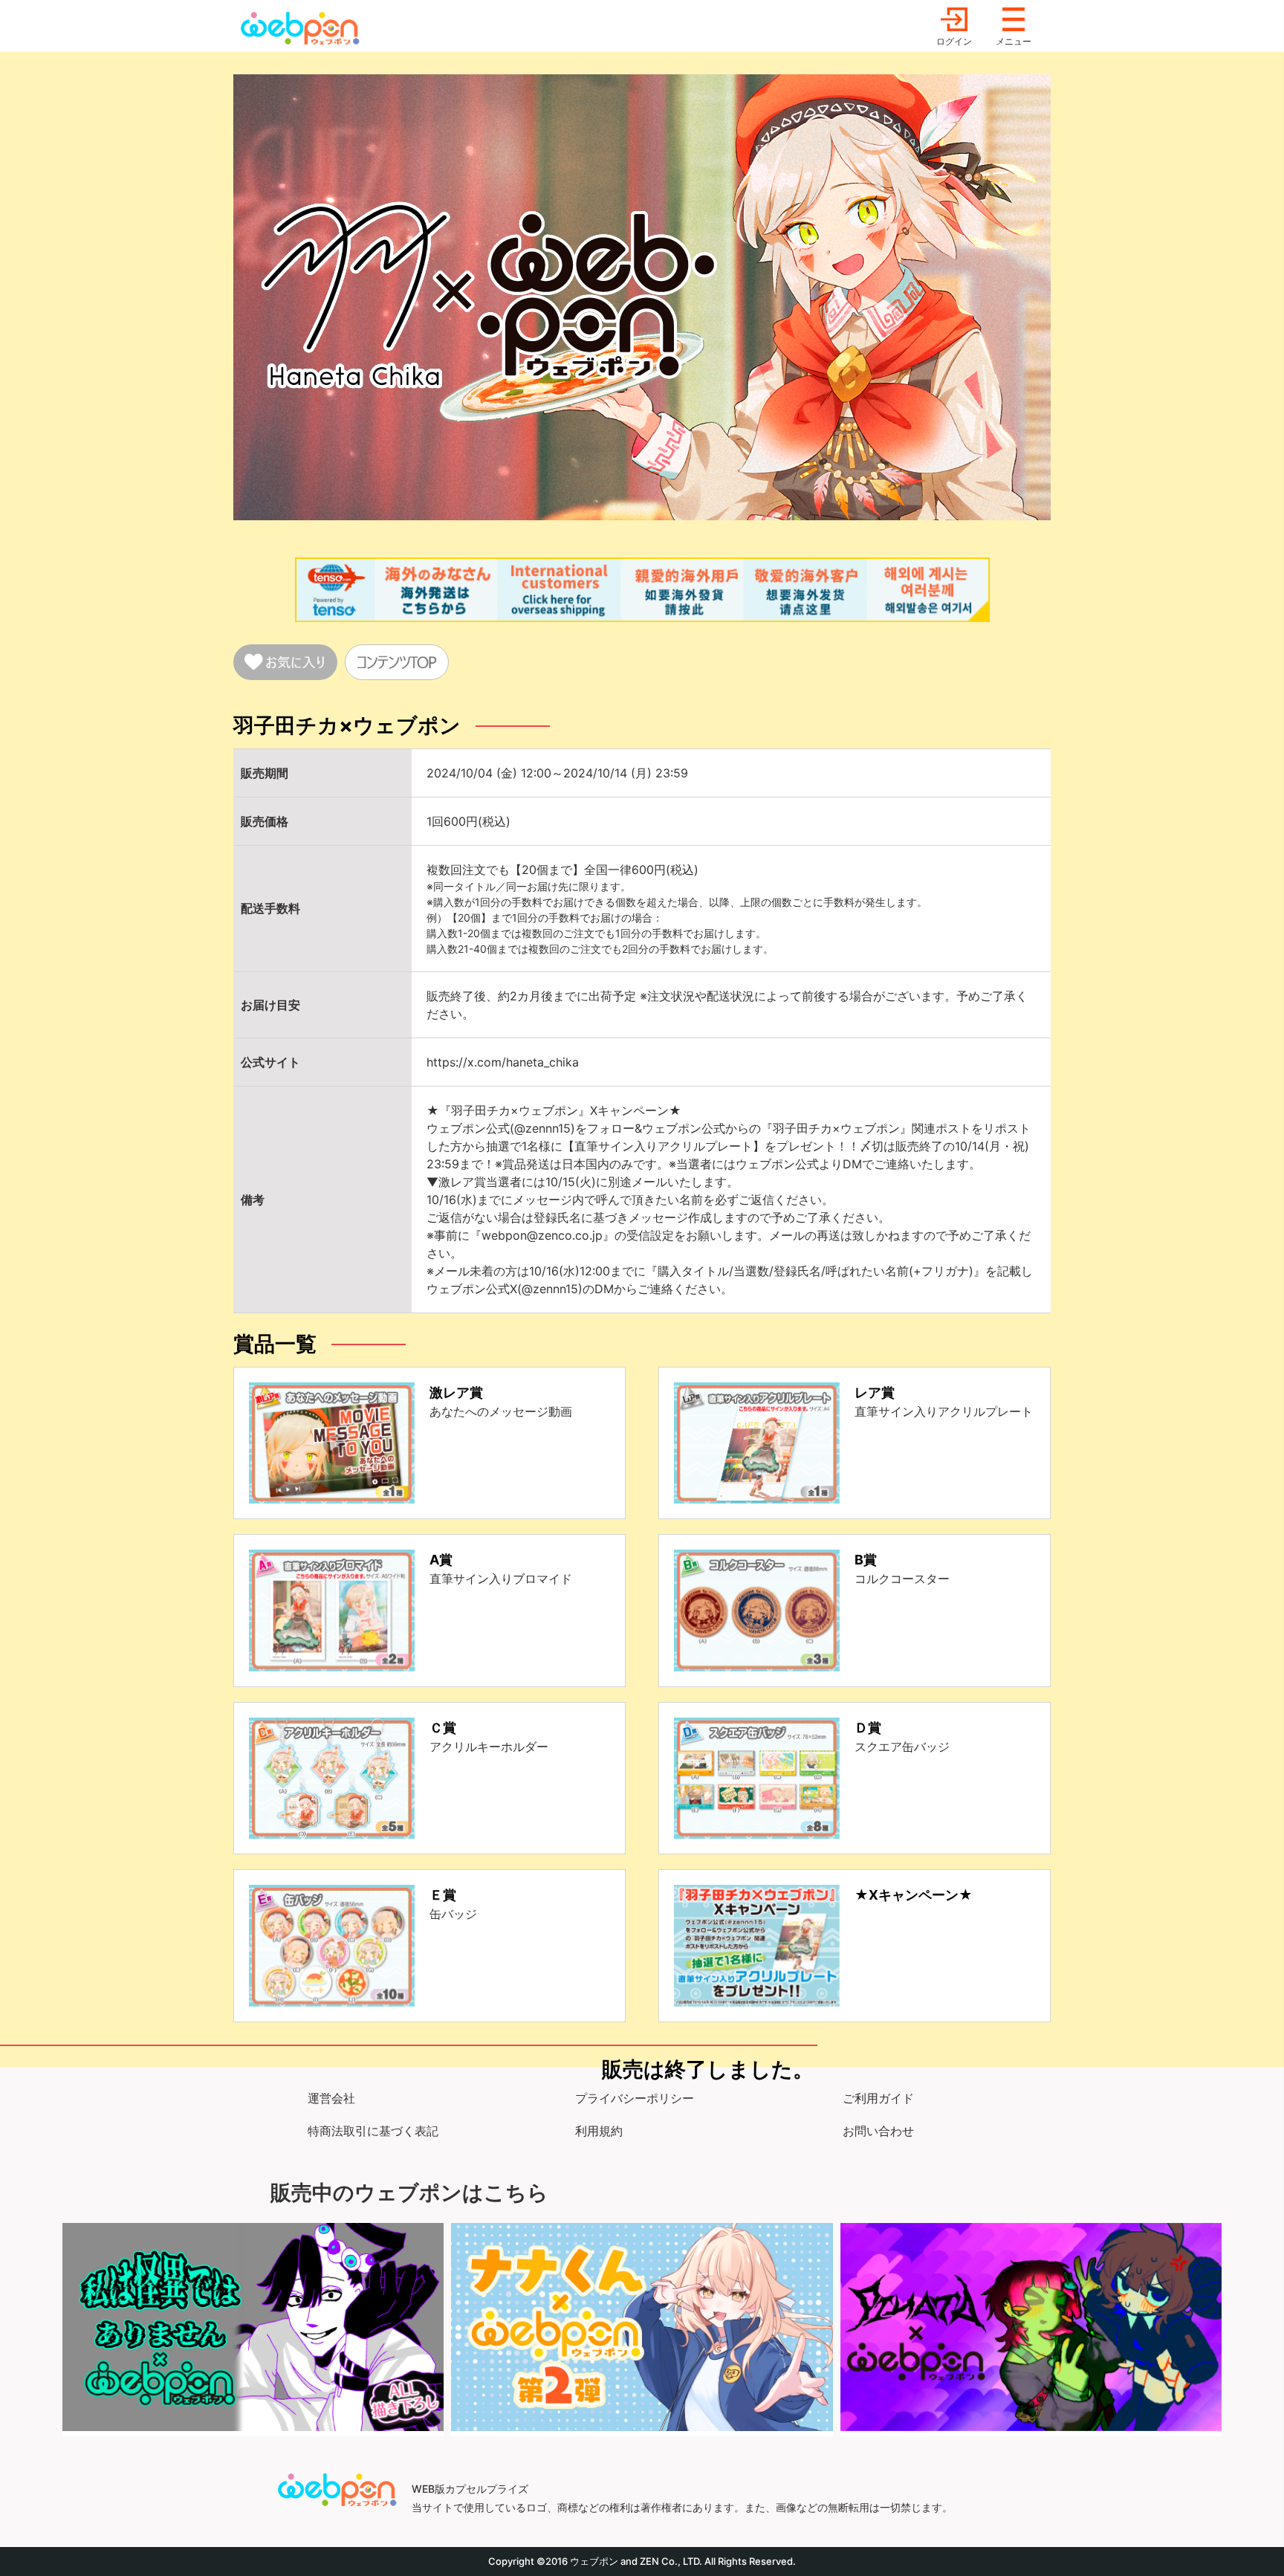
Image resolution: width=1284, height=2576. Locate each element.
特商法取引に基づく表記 (373, 2131)
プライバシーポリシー (635, 2098)
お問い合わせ (878, 2131)
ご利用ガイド (878, 2098)
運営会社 (331, 2098)
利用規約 (599, 2131)
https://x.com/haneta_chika (503, 1062)
